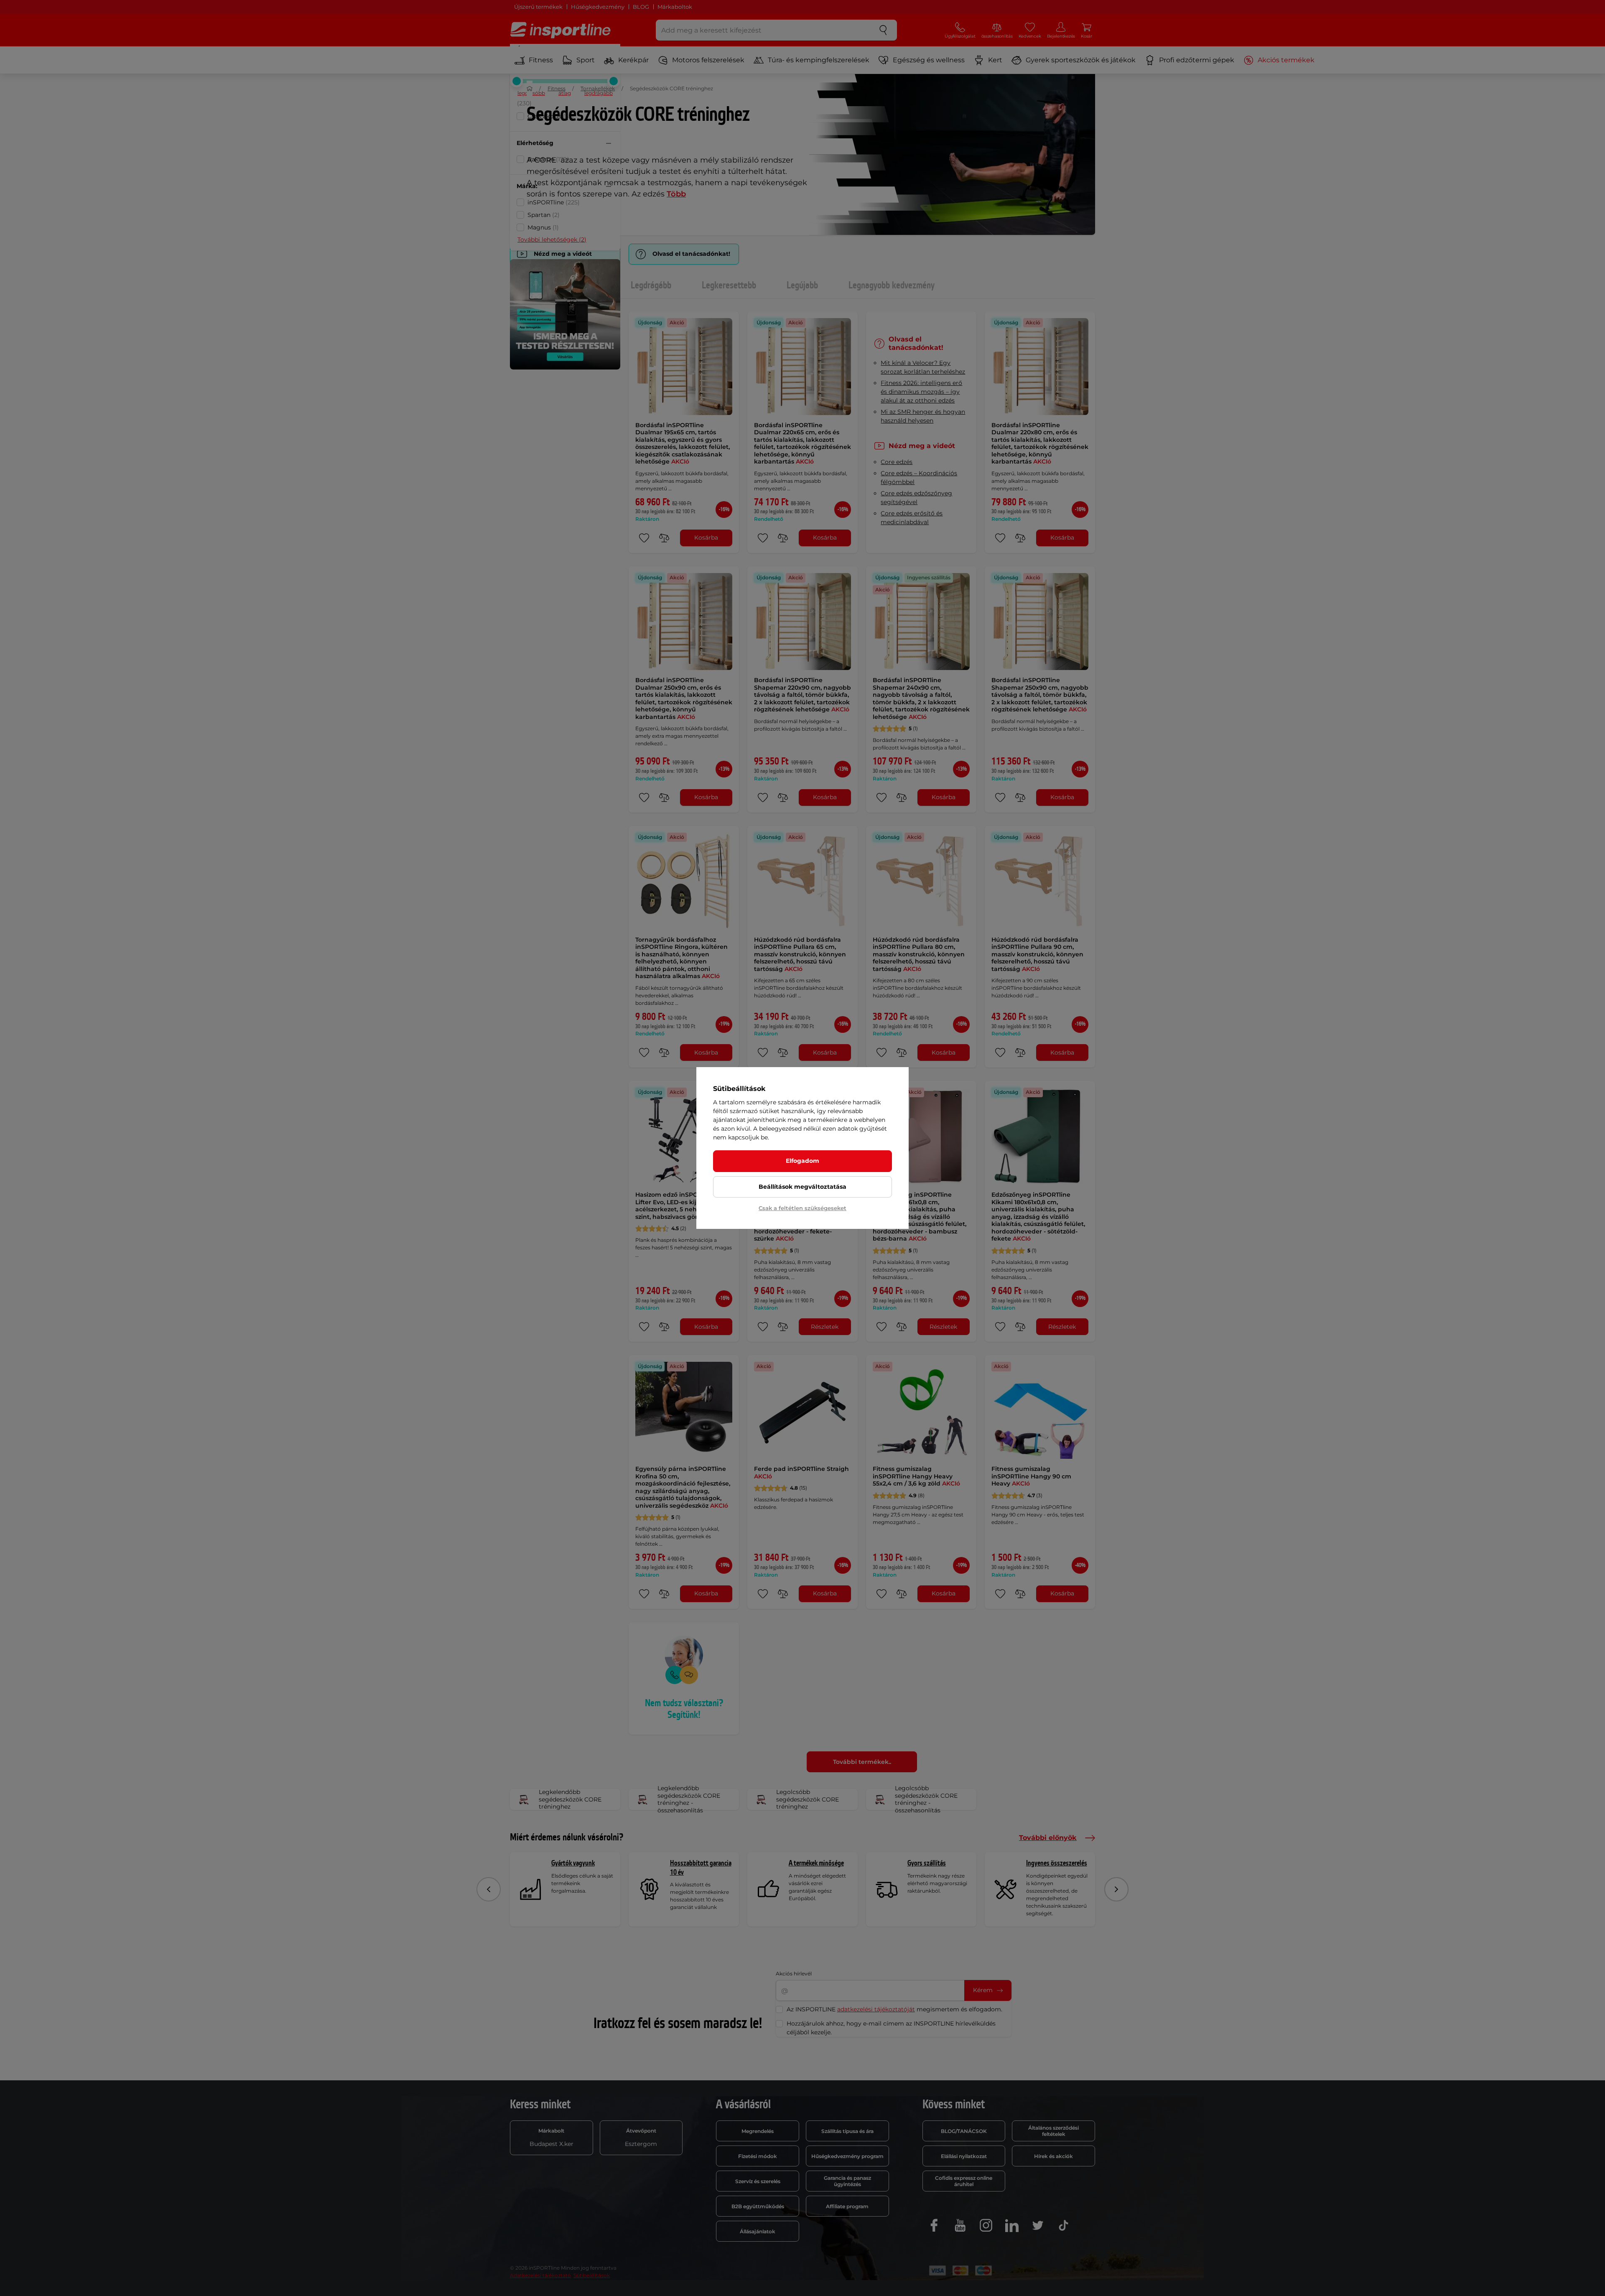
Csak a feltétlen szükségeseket (802, 1208)
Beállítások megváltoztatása (802, 1187)
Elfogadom (802, 1161)
